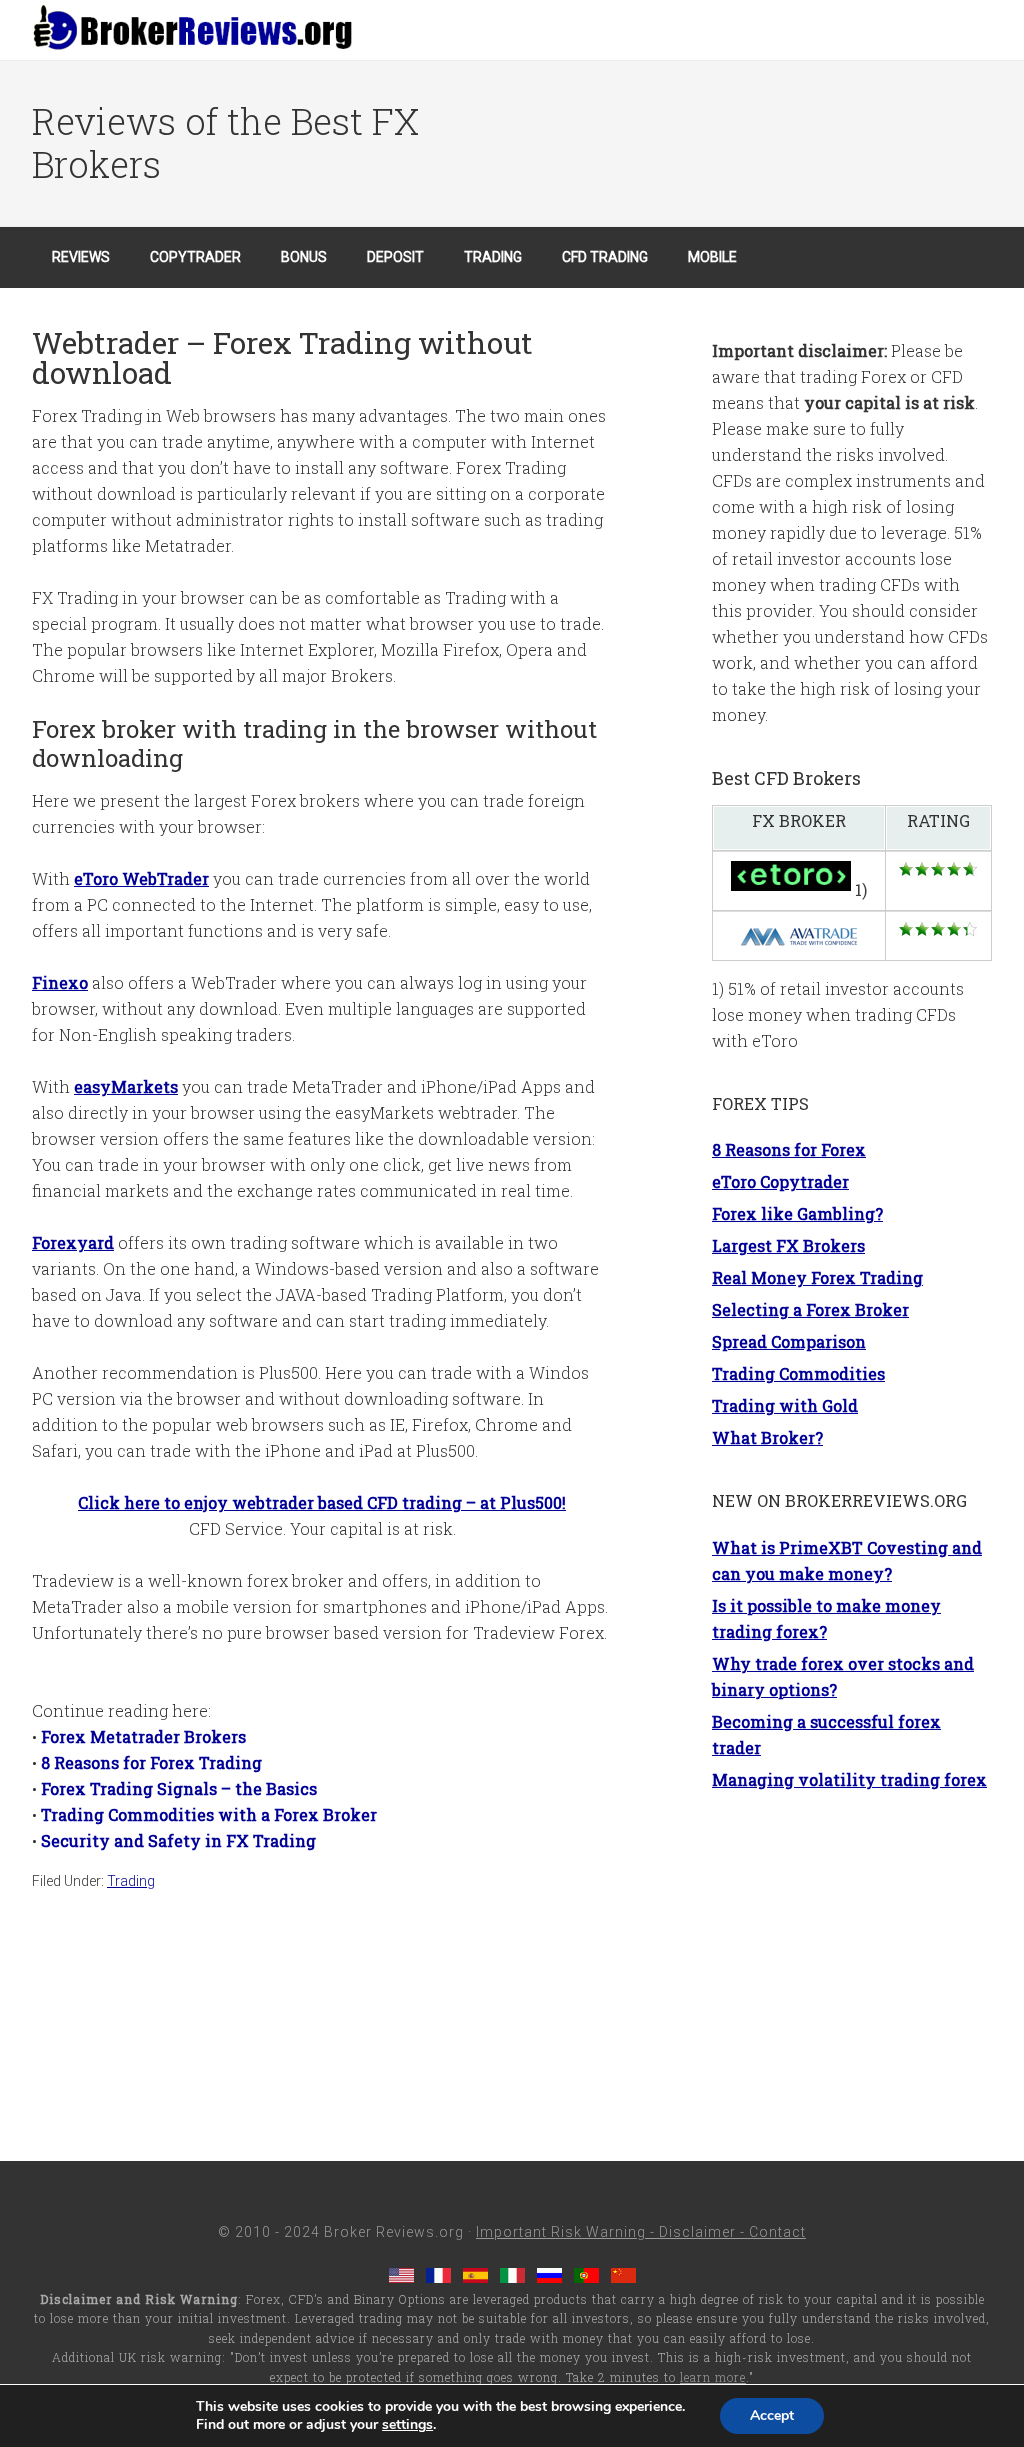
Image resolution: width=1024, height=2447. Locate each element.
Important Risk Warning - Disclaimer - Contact (641, 2232)
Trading (131, 1881)
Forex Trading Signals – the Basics (179, 1788)
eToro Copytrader (780, 1181)
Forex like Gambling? (797, 1213)
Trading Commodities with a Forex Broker (209, 1814)
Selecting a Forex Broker (810, 1309)
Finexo (60, 982)
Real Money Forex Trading (817, 1277)
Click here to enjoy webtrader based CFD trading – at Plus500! (322, 1502)
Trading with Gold (785, 1405)
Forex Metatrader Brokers (143, 1736)
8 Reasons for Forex (789, 1149)
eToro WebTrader (141, 878)
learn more (713, 2377)
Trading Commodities (798, 1373)
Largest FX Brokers (788, 1245)
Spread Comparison (789, 1341)
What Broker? (767, 1437)
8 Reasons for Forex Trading (151, 1762)
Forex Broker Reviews (192, 30)
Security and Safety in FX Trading (178, 1840)
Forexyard (73, 1242)
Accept (772, 2415)
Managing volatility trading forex (849, 1779)
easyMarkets (126, 1086)
